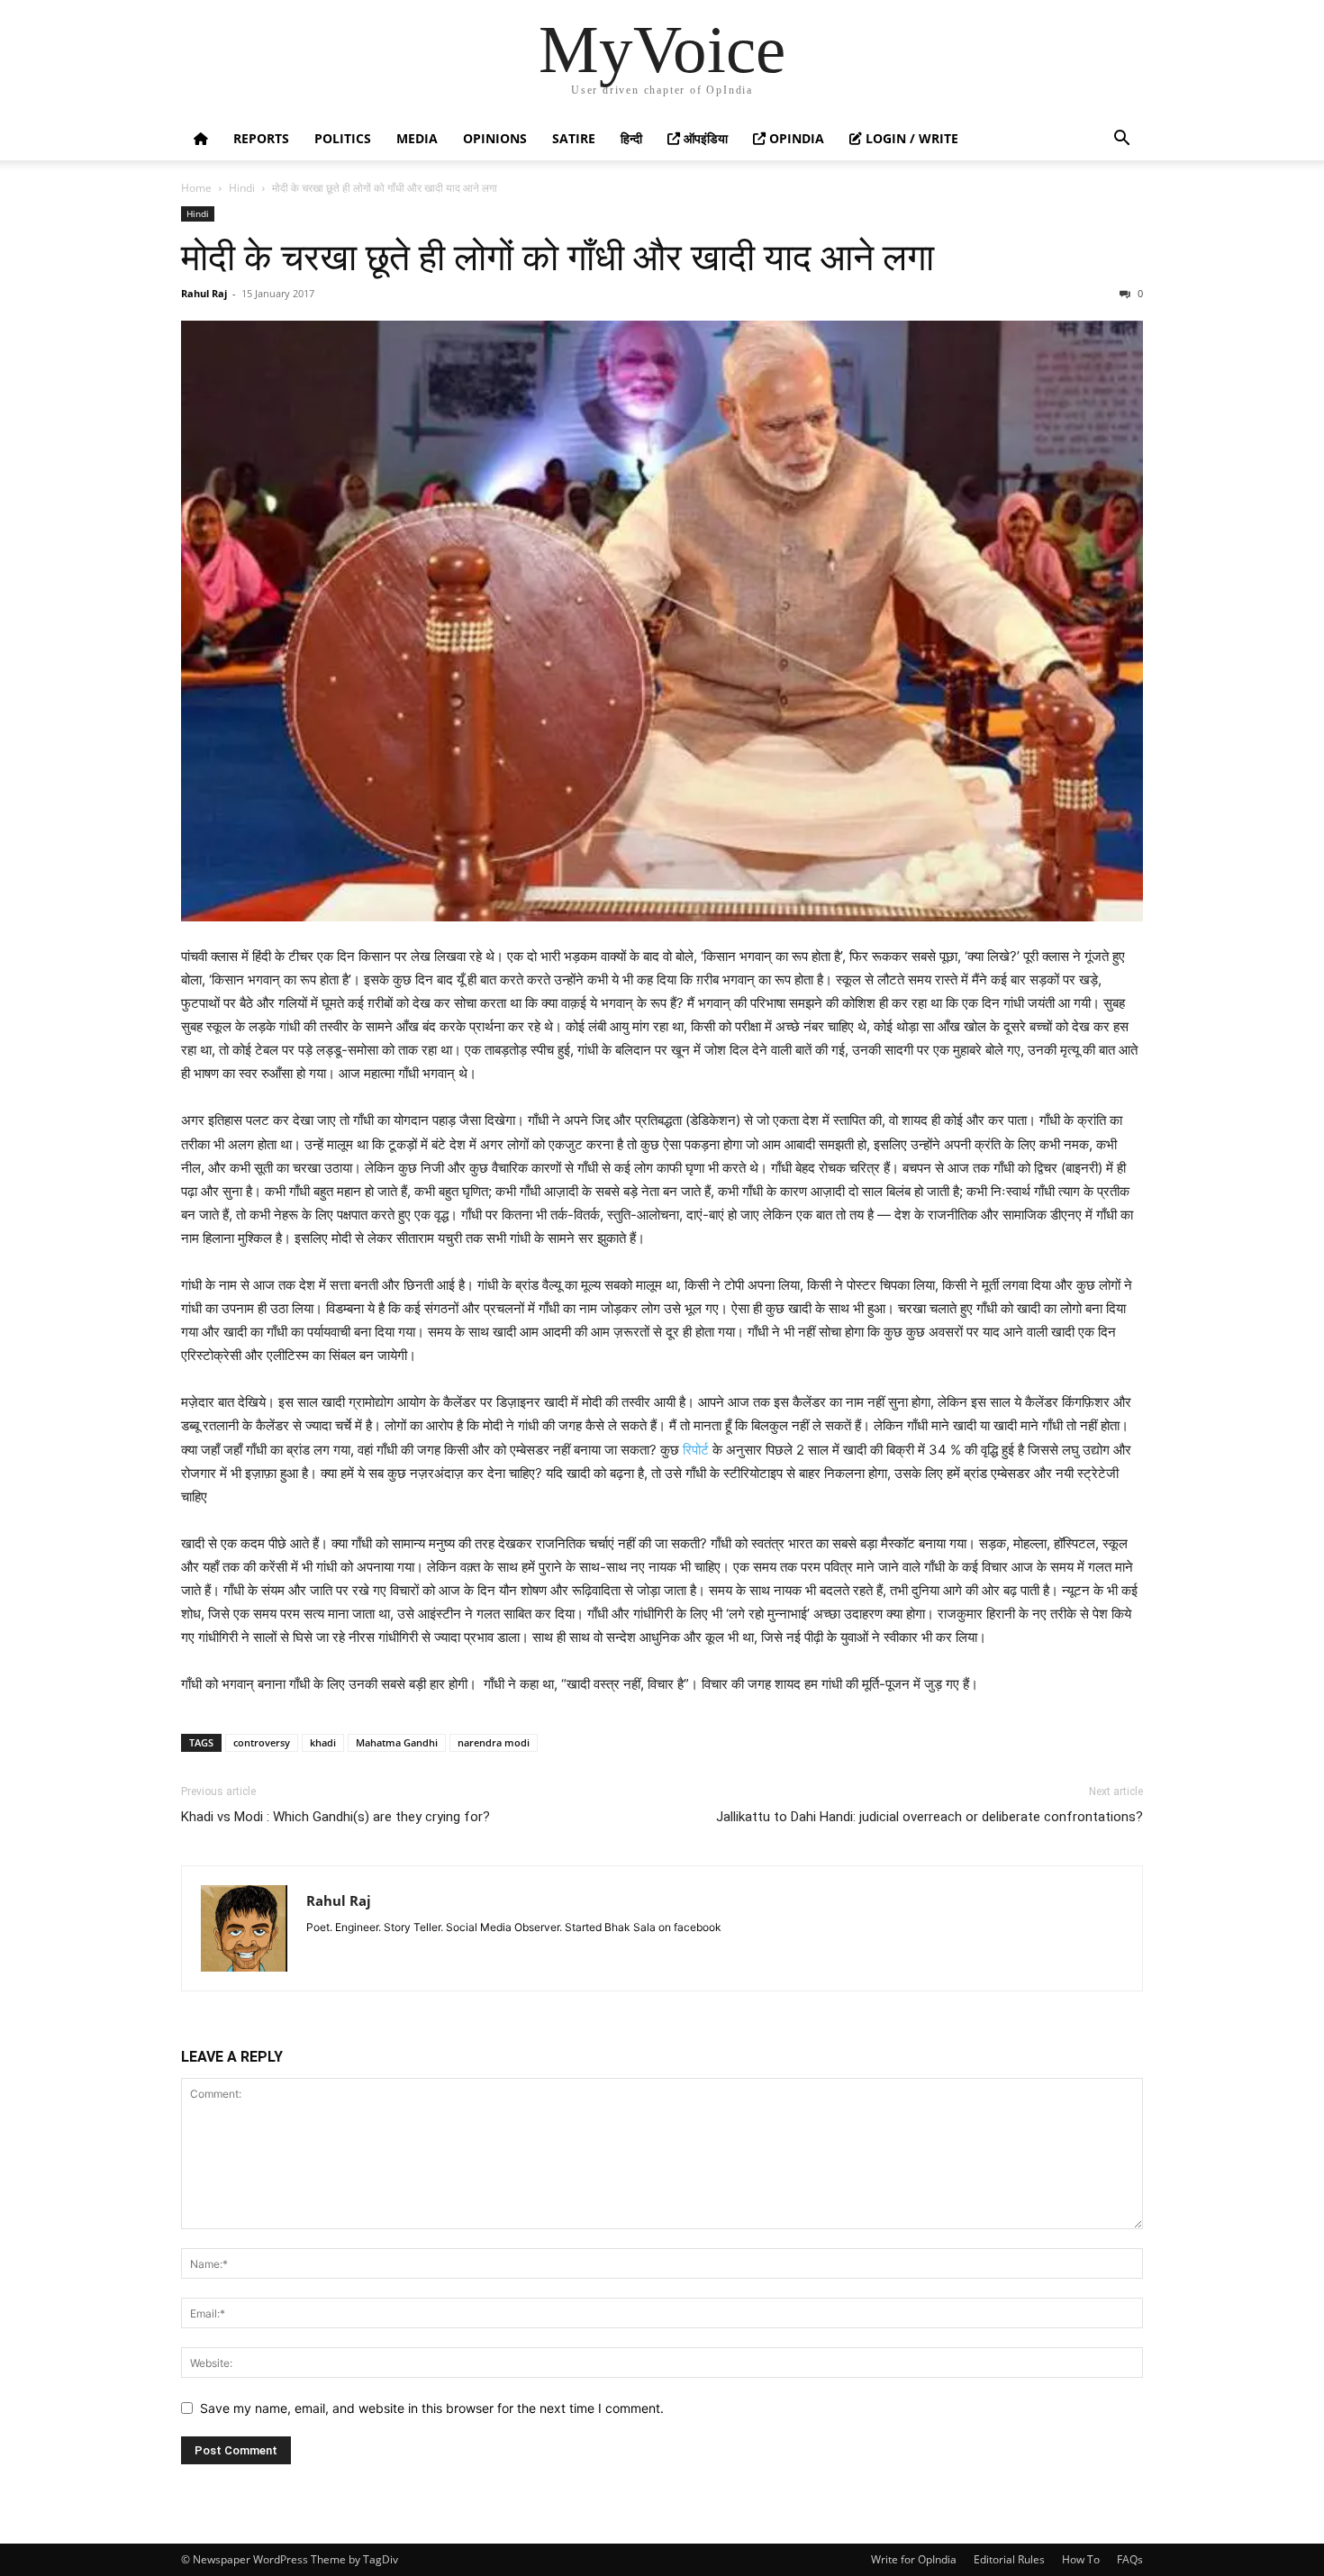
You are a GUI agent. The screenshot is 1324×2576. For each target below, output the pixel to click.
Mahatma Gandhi (397, 1742)
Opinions (495, 138)
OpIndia (795, 138)
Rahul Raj (204, 293)
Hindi (242, 188)
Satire (574, 138)
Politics (343, 138)
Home (196, 188)
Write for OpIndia (914, 2559)
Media (417, 138)
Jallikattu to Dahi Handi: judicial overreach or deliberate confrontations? (930, 1817)
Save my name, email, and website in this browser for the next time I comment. (432, 2408)
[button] (1121, 140)
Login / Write (910, 138)
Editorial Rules (1009, 2559)
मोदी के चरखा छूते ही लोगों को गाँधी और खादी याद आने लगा (558, 258)
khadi (323, 1742)
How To (1081, 2559)
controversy (262, 1742)
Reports (261, 138)
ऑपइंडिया (704, 138)
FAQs (1130, 2559)
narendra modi (494, 1742)
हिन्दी (631, 138)
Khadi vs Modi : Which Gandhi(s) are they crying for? (336, 1817)
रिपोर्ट (696, 1450)
